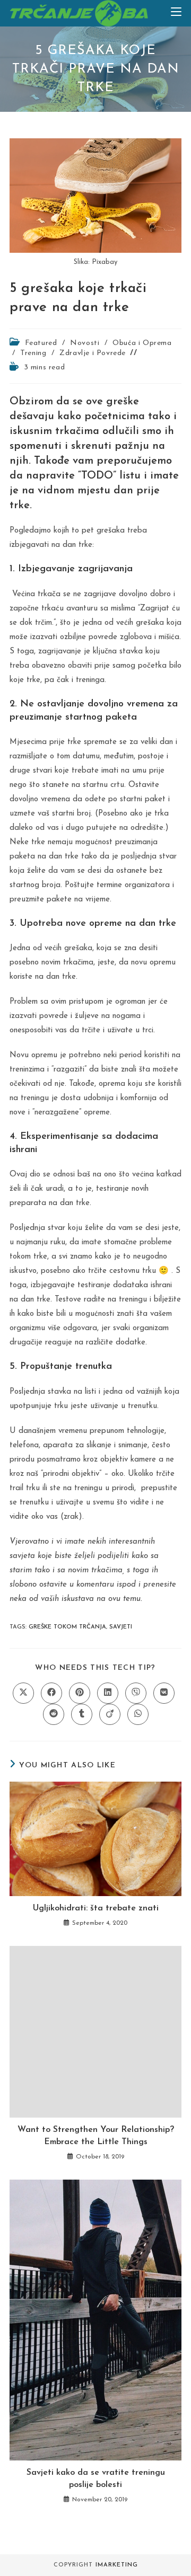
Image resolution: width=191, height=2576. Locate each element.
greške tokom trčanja (67, 1627)
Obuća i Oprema (142, 343)
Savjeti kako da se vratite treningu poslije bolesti (96, 2478)
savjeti (121, 1627)
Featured (41, 343)
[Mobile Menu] (176, 13)
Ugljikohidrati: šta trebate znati (96, 1908)
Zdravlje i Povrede (93, 353)
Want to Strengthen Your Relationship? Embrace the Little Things (96, 2136)
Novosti (85, 343)
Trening (33, 353)
